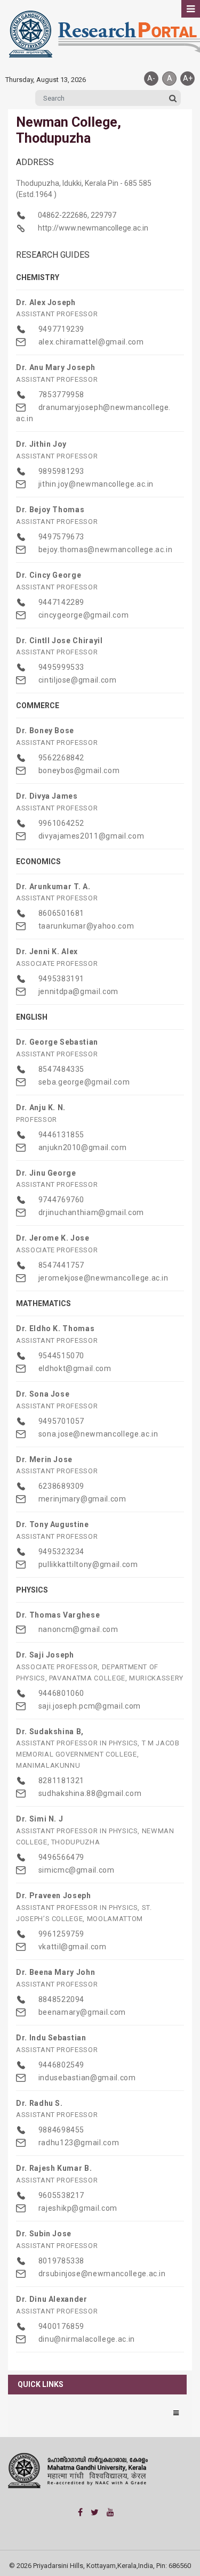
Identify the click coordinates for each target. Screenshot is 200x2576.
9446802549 (60, 2065)
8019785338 (60, 2261)
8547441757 (60, 1265)
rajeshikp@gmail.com (77, 2208)
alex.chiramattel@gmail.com (90, 342)
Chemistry (38, 277)
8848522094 (60, 1999)
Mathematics (43, 1303)
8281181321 (60, 1781)
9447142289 (60, 602)
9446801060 (60, 1693)
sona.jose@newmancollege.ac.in (97, 1434)
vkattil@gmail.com (71, 1947)
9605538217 (60, 2195)
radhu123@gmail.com (78, 2143)
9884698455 (60, 2130)
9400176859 (60, 2326)
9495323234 (60, 1552)
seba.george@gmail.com (83, 1082)
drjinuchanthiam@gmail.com (90, 1212)
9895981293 (60, 471)
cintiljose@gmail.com (77, 680)
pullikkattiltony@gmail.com (87, 1564)
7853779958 (60, 395)
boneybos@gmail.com (78, 770)
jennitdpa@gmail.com (77, 991)
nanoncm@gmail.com (77, 1629)
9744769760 (60, 1200)
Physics (32, 1590)
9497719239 (60, 329)
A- (151, 78)
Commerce (38, 705)
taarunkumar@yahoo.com (85, 926)
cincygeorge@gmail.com (82, 615)
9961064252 (60, 823)
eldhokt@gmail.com (74, 1368)
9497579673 (60, 537)
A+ (188, 78)
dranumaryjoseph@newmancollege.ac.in (93, 413)
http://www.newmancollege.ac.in (92, 228)
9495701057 (60, 1421)
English (32, 1017)
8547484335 (60, 1069)
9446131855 (60, 1135)
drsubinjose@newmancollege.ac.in (101, 2274)
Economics (38, 862)
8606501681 (60, 913)
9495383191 (60, 979)
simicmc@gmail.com (75, 1870)
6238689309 (60, 1486)
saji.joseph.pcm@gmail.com (89, 1706)
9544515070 (60, 1356)
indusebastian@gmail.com (86, 2078)
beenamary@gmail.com (81, 2012)
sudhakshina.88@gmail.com (89, 1793)
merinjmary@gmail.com (81, 1499)
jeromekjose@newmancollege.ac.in (102, 1278)
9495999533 (60, 667)
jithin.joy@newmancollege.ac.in (95, 484)
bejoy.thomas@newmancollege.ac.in (104, 549)
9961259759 (60, 1934)
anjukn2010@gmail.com (82, 1147)
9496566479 (60, 1857)
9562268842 (60, 758)
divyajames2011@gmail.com (90, 836)
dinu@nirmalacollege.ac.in (86, 2339)
